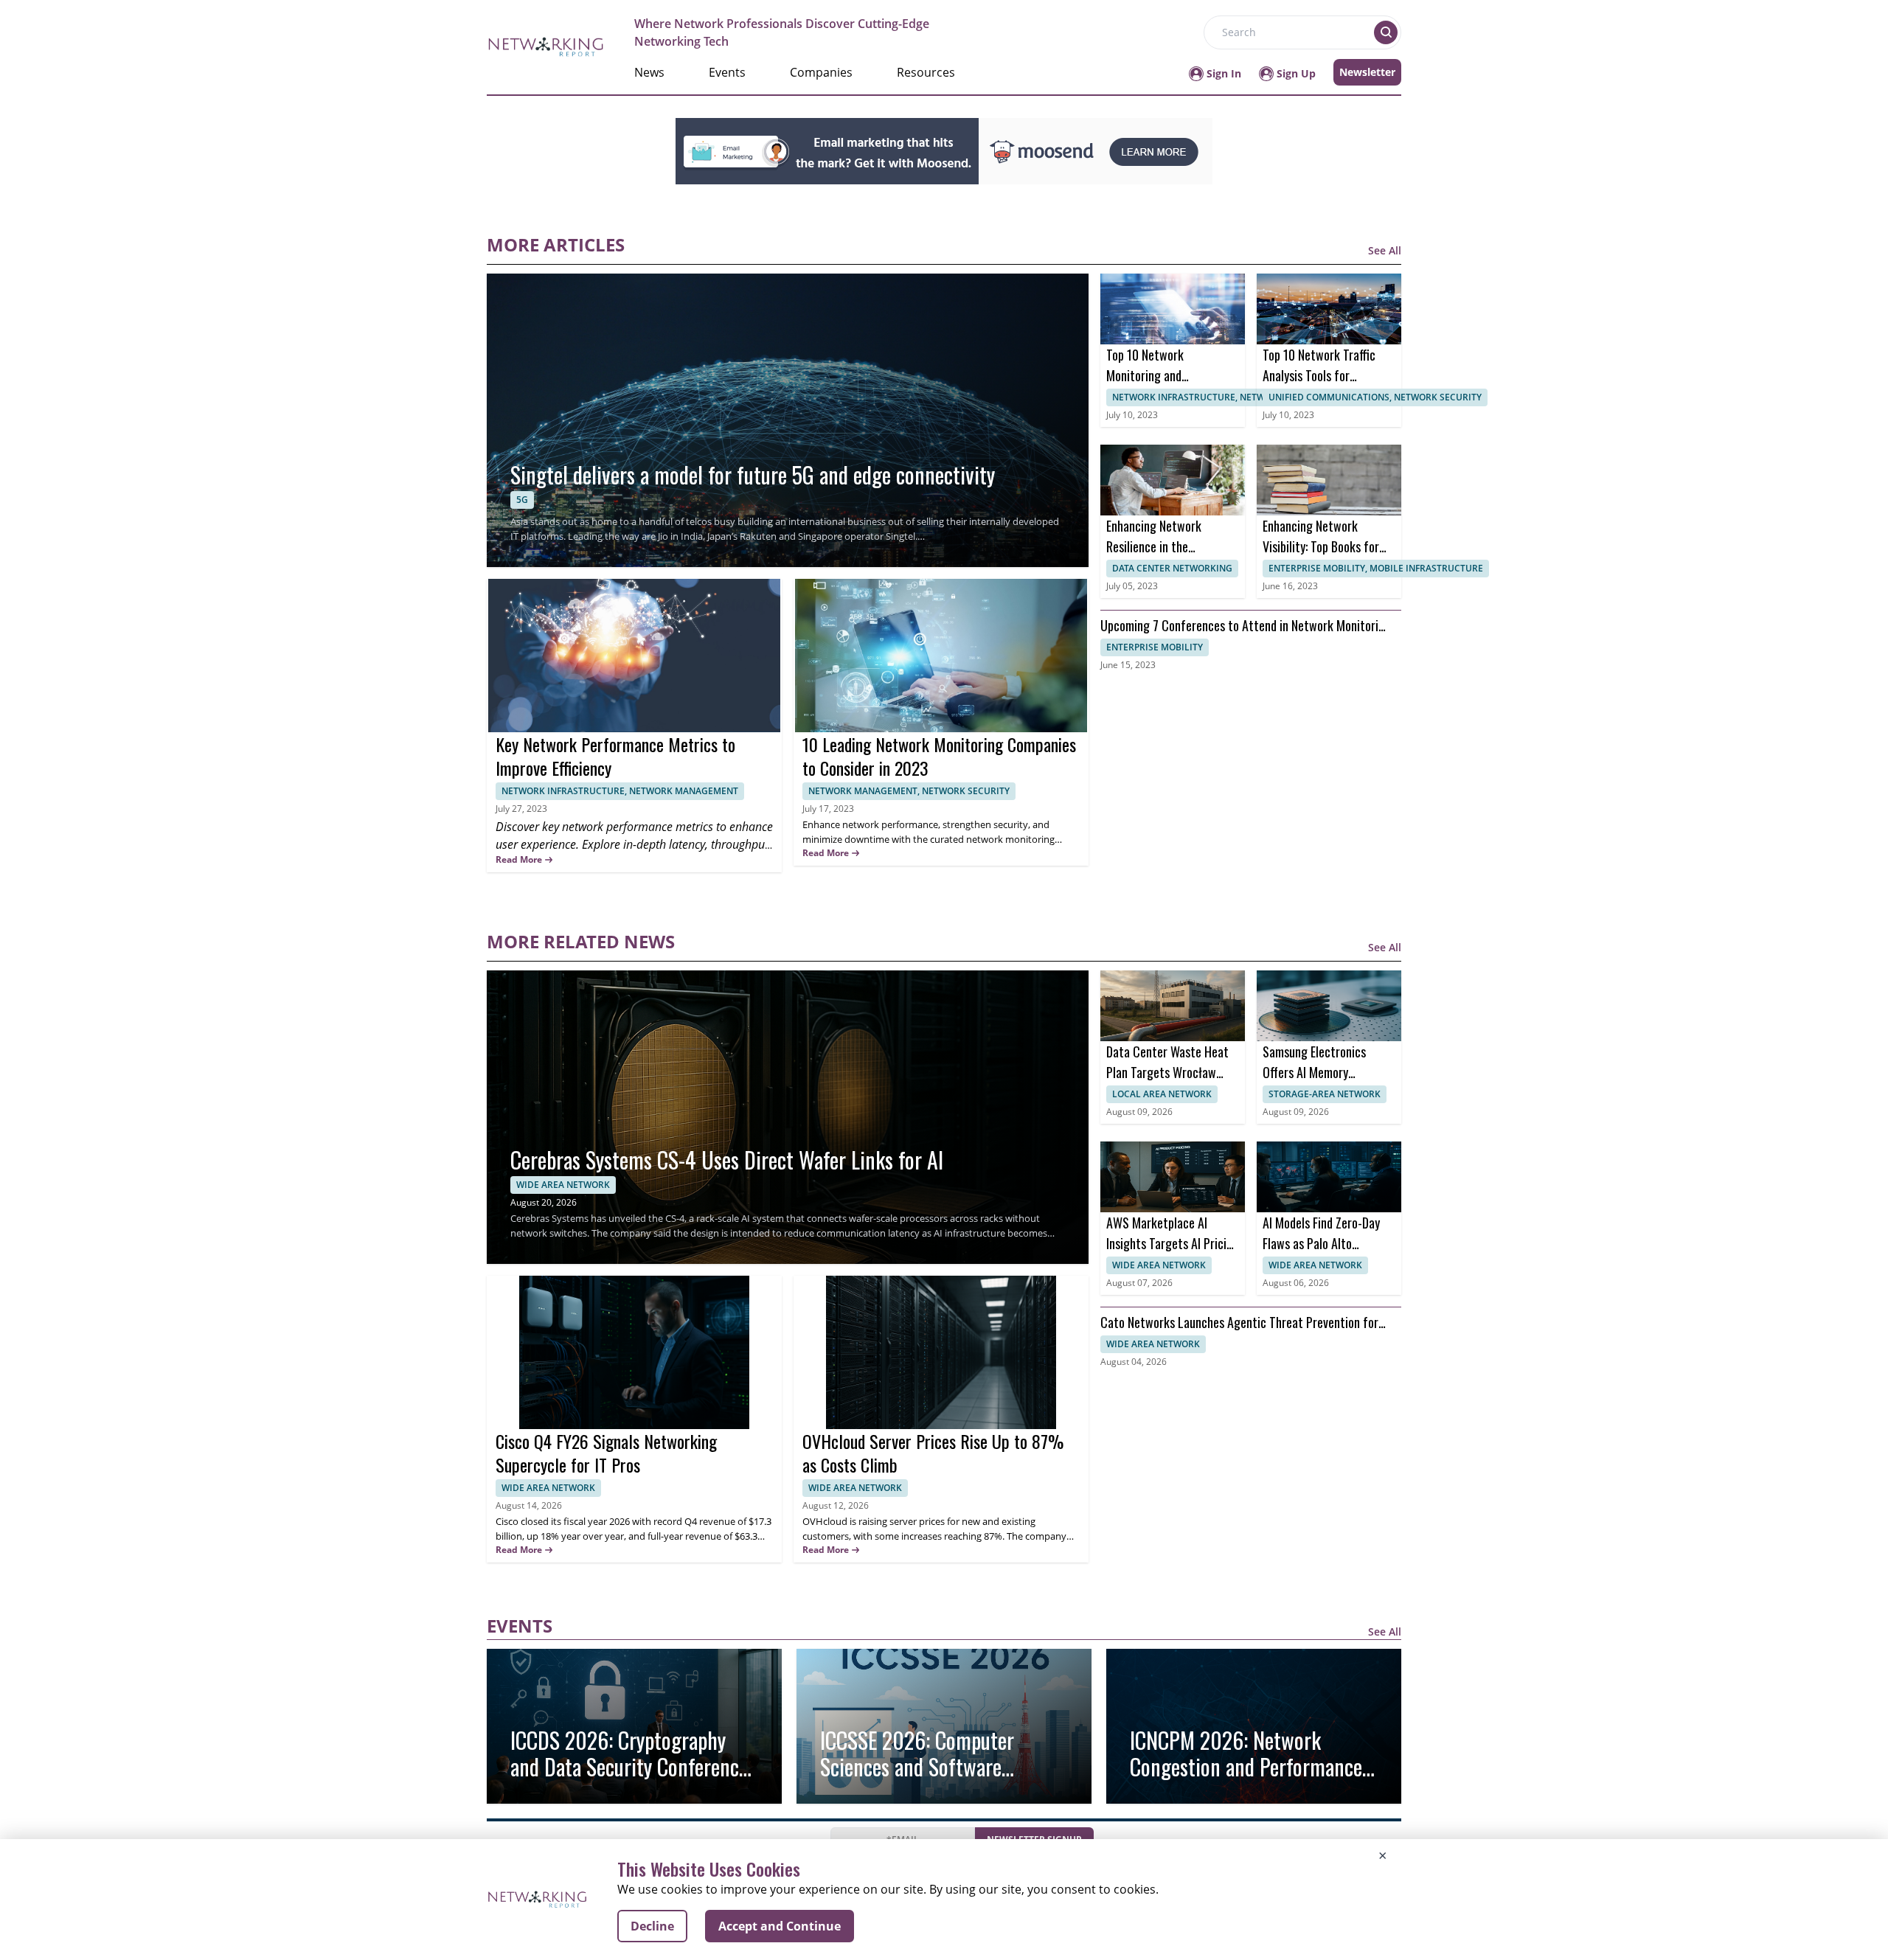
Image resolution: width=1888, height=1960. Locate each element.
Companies (821, 72)
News (649, 72)
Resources (926, 72)
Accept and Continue (780, 1926)
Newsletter (1367, 72)
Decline (652, 1926)
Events (727, 72)
